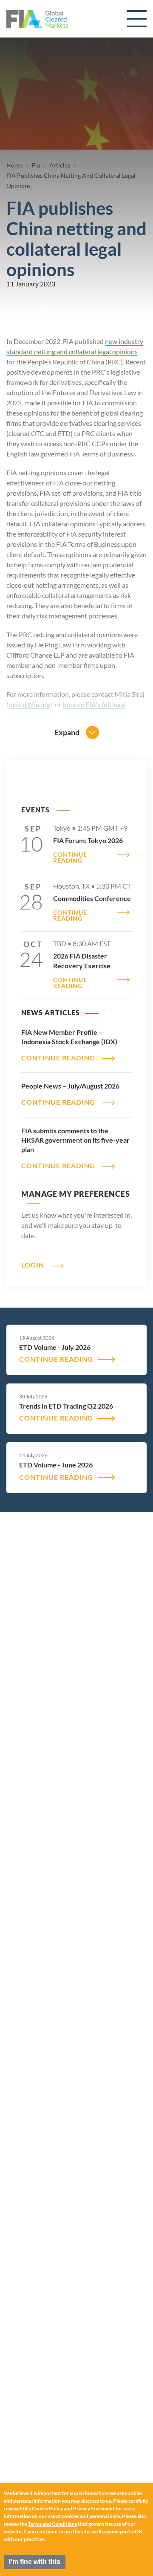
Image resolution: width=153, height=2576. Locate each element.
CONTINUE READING (70, 858)
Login (33, 1265)
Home (14, 165)
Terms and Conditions (52, 2524)
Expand (67, 732)
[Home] (37, 19)
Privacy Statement (94, 2508)
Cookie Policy (47, 2508)
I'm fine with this (35, 2562)
